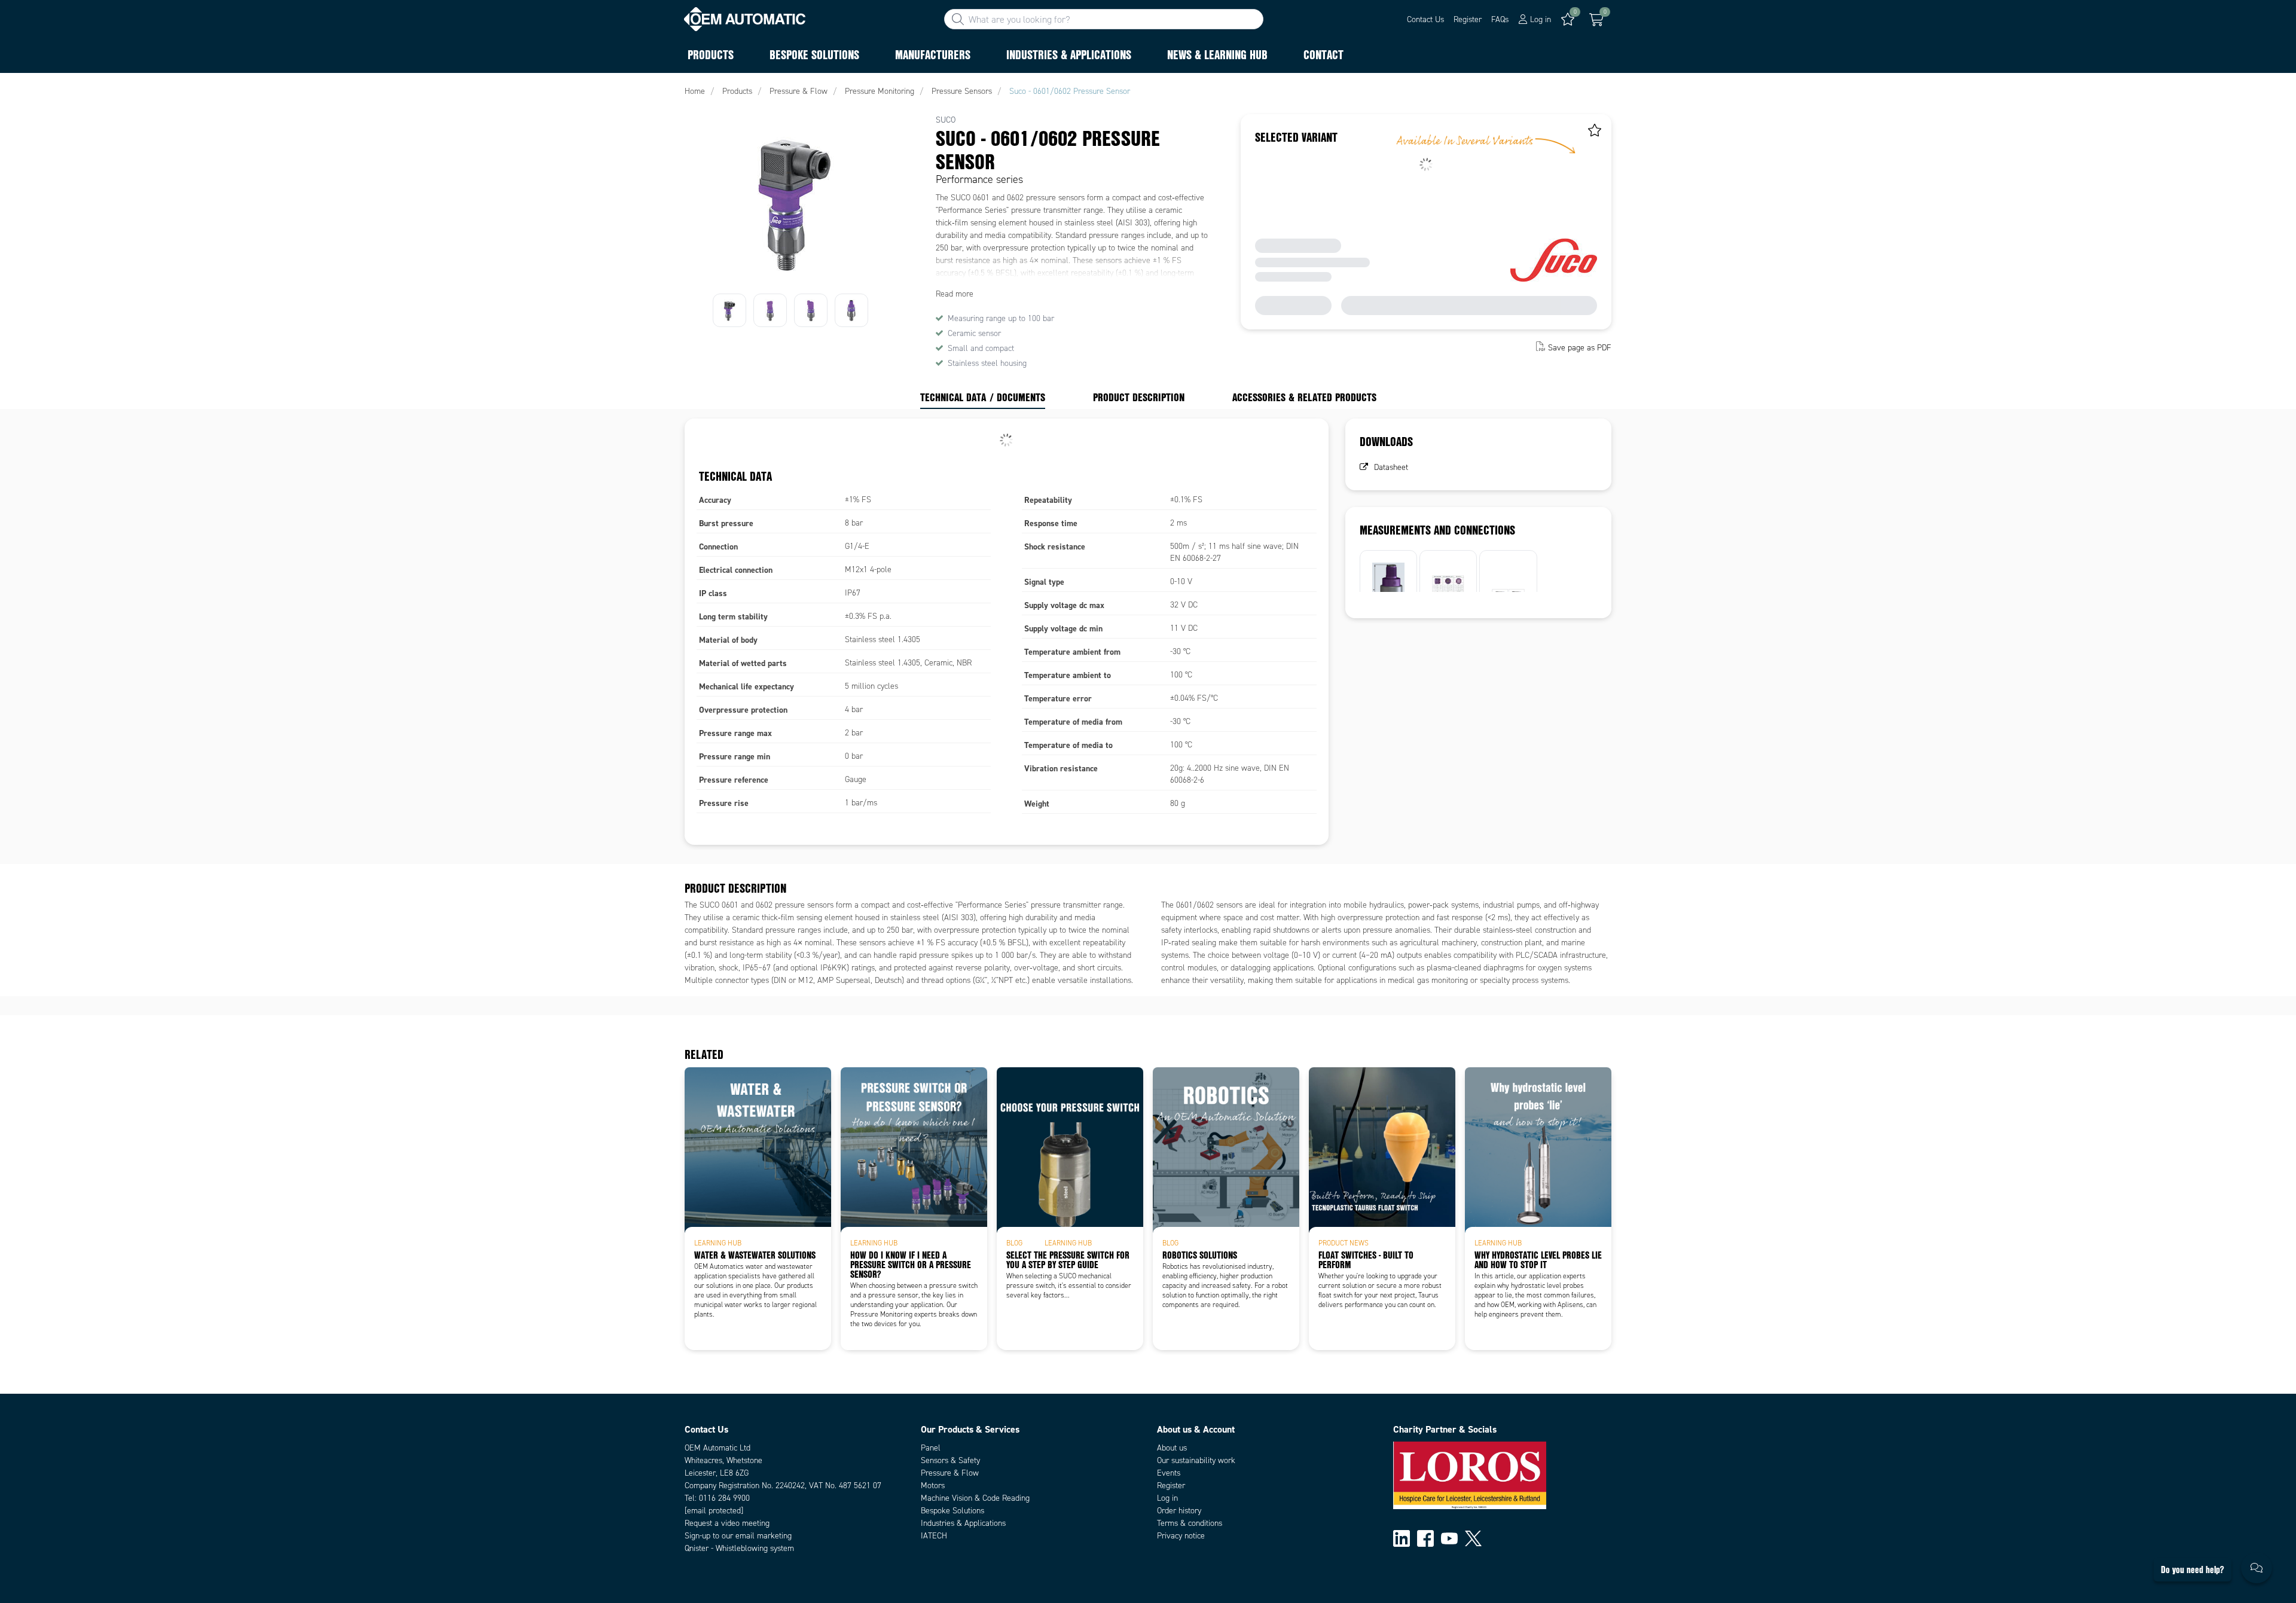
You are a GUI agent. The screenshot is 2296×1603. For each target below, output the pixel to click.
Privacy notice (1181, 1536)
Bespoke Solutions (952, 1511)
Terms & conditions (1190, 1523)
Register (1468, 19)
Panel (931, 1448)
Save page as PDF (1580, 348)
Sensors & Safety (950, 1460)
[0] (1596, 20)
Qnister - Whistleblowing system (739, 1548)
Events (1169, 1473)
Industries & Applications (963, 1523)
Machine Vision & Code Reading (975, 1498)
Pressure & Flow (950, 1473)
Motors (933, 1486)
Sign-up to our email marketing (738, 1536)
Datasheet (1391, 467)
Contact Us (1425, 19)
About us (1172, 1448)
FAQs (1500, 19)
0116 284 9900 (724, 1498)
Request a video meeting (727, 1523)
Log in (1167, 1498)
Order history (1179, 1511)
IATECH (934, 1536)
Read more (955, 294)
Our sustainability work (1196, 1460)
